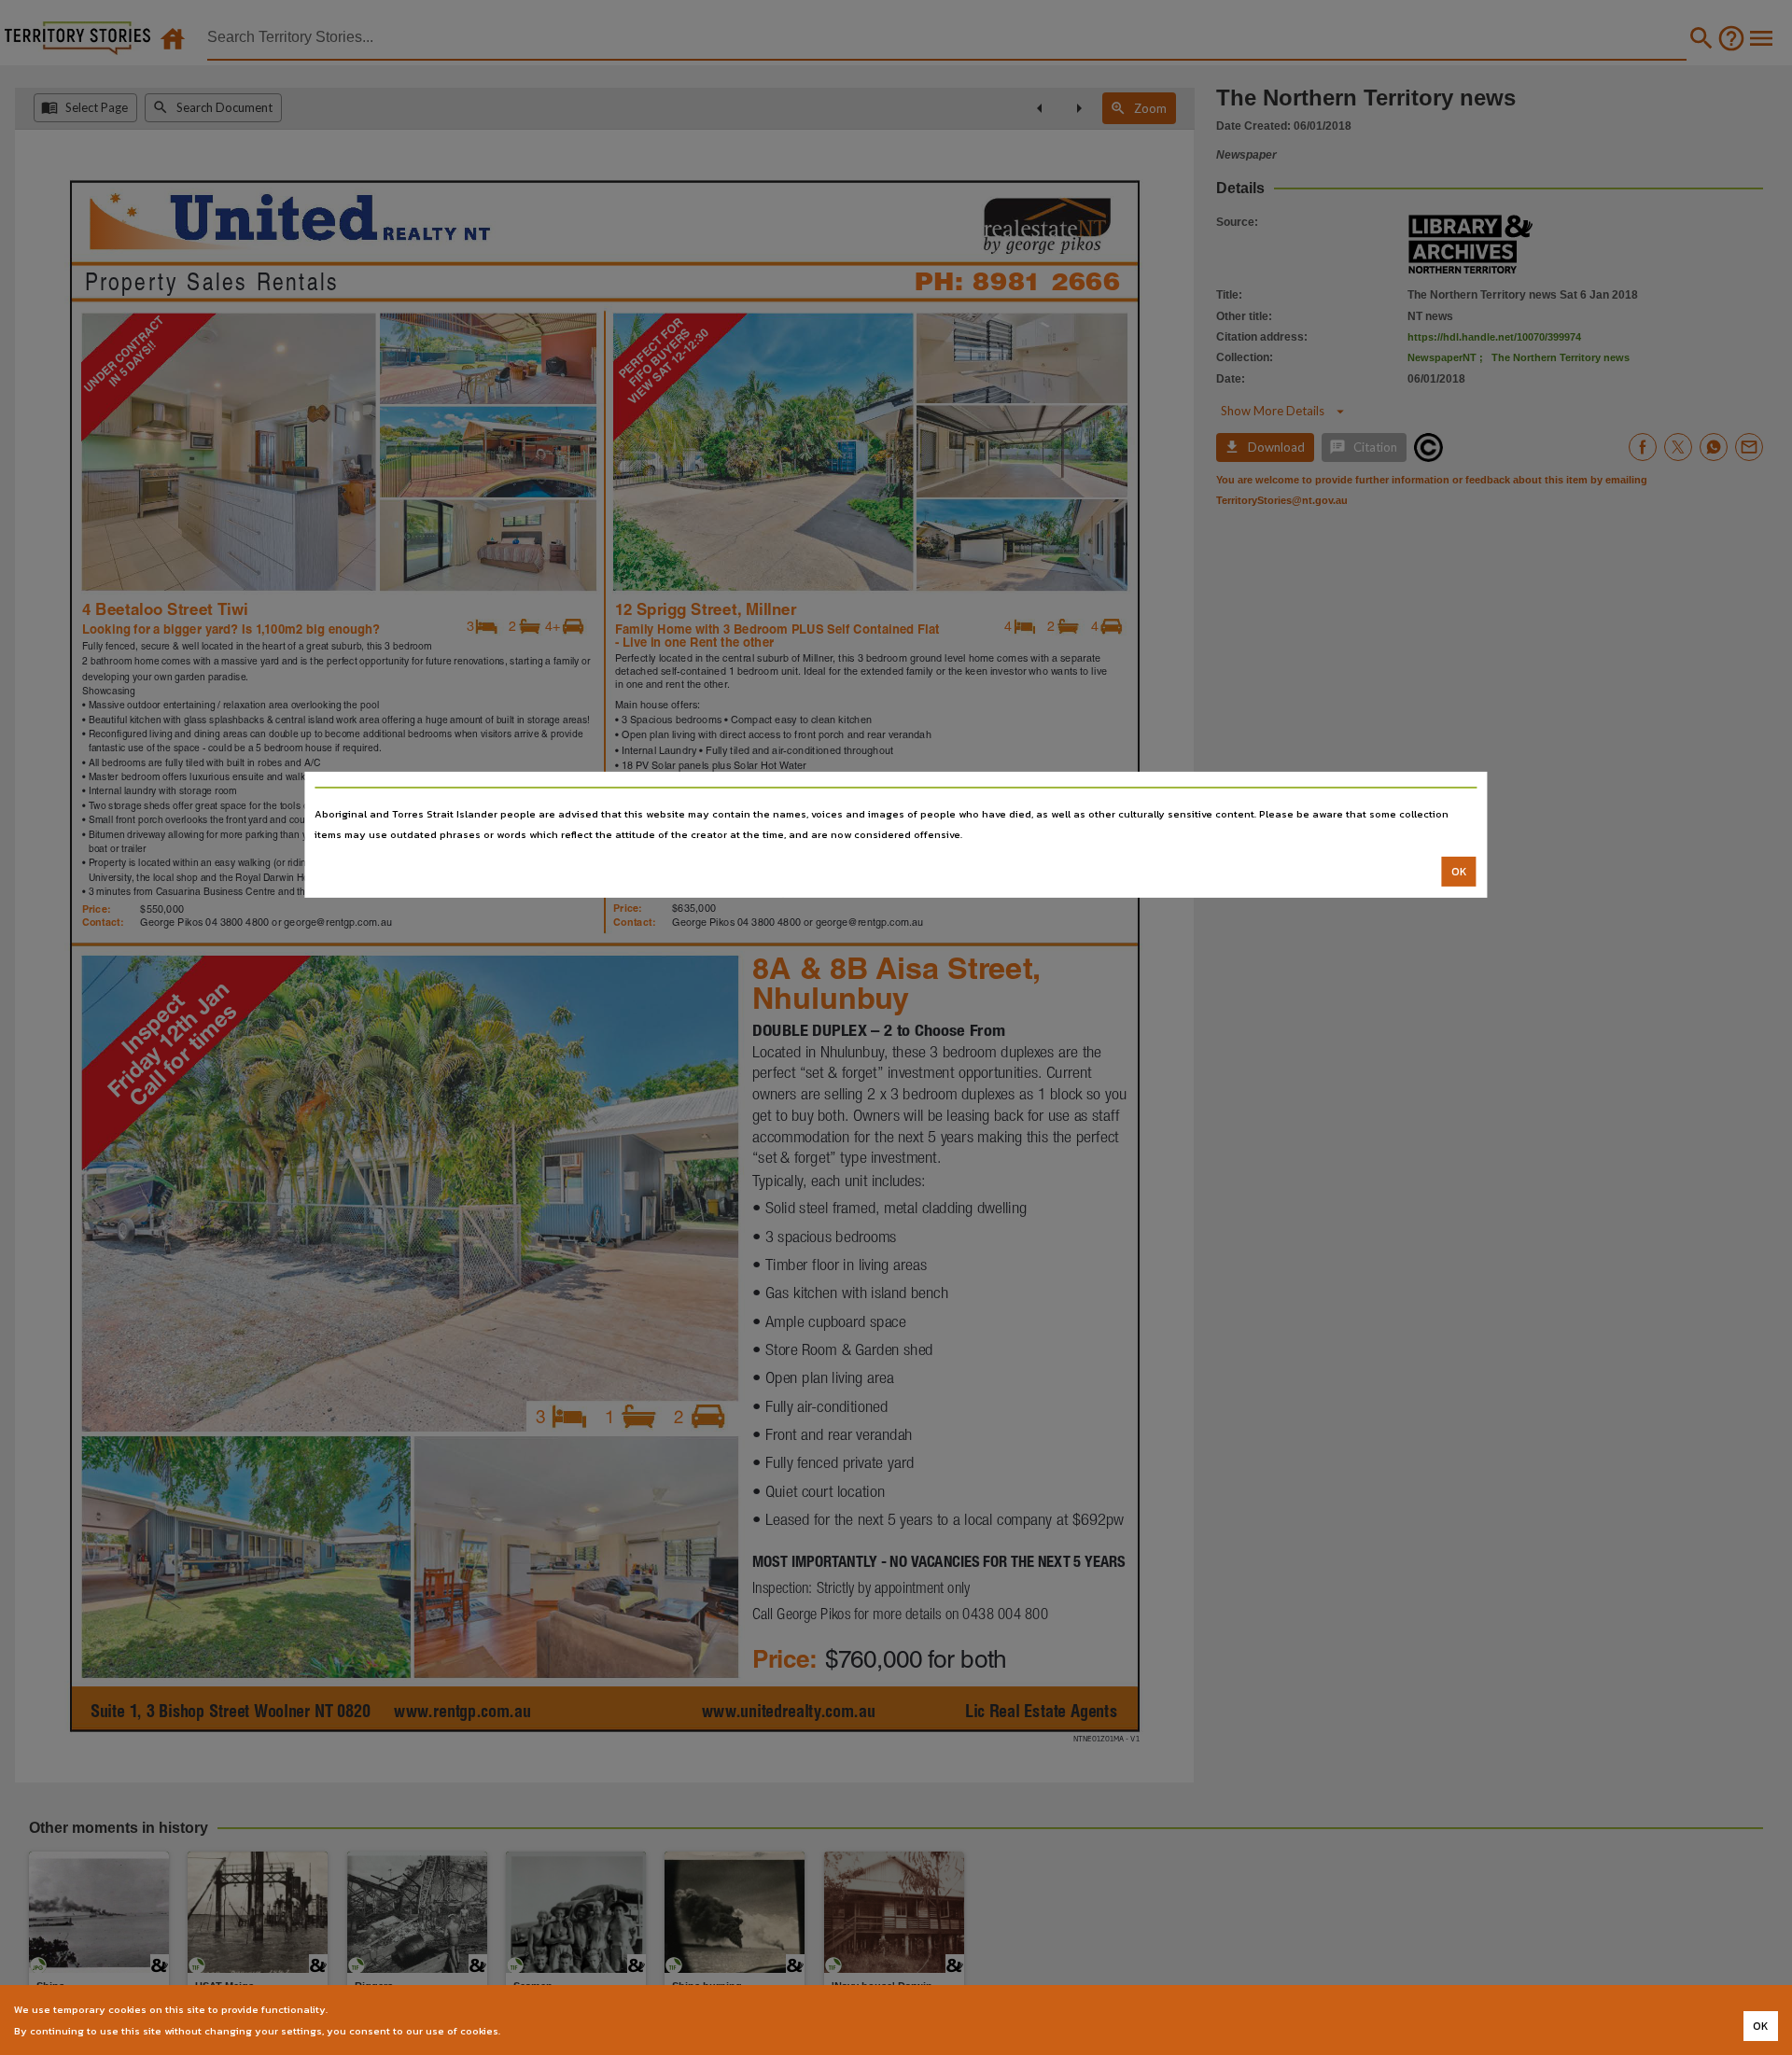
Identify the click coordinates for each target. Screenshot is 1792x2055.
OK (1459, 872)
